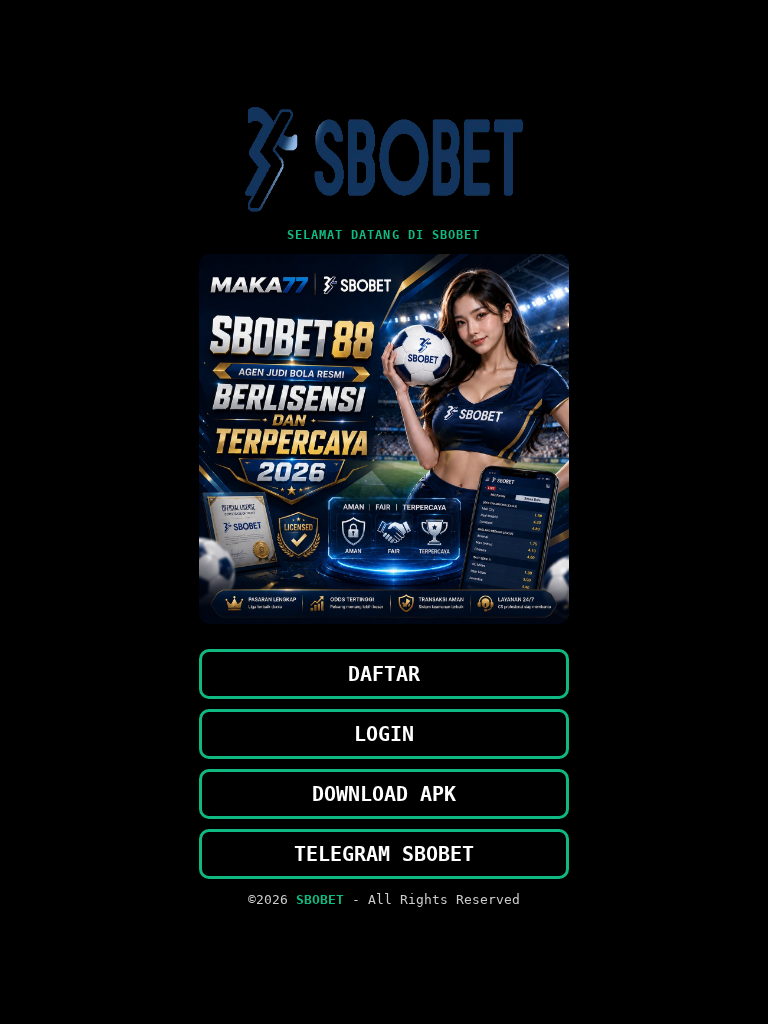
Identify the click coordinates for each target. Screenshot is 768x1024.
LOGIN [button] (384, 734)
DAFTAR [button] (384, 674)
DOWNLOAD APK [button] (384, 794)
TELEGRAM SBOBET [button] (384, 854)
